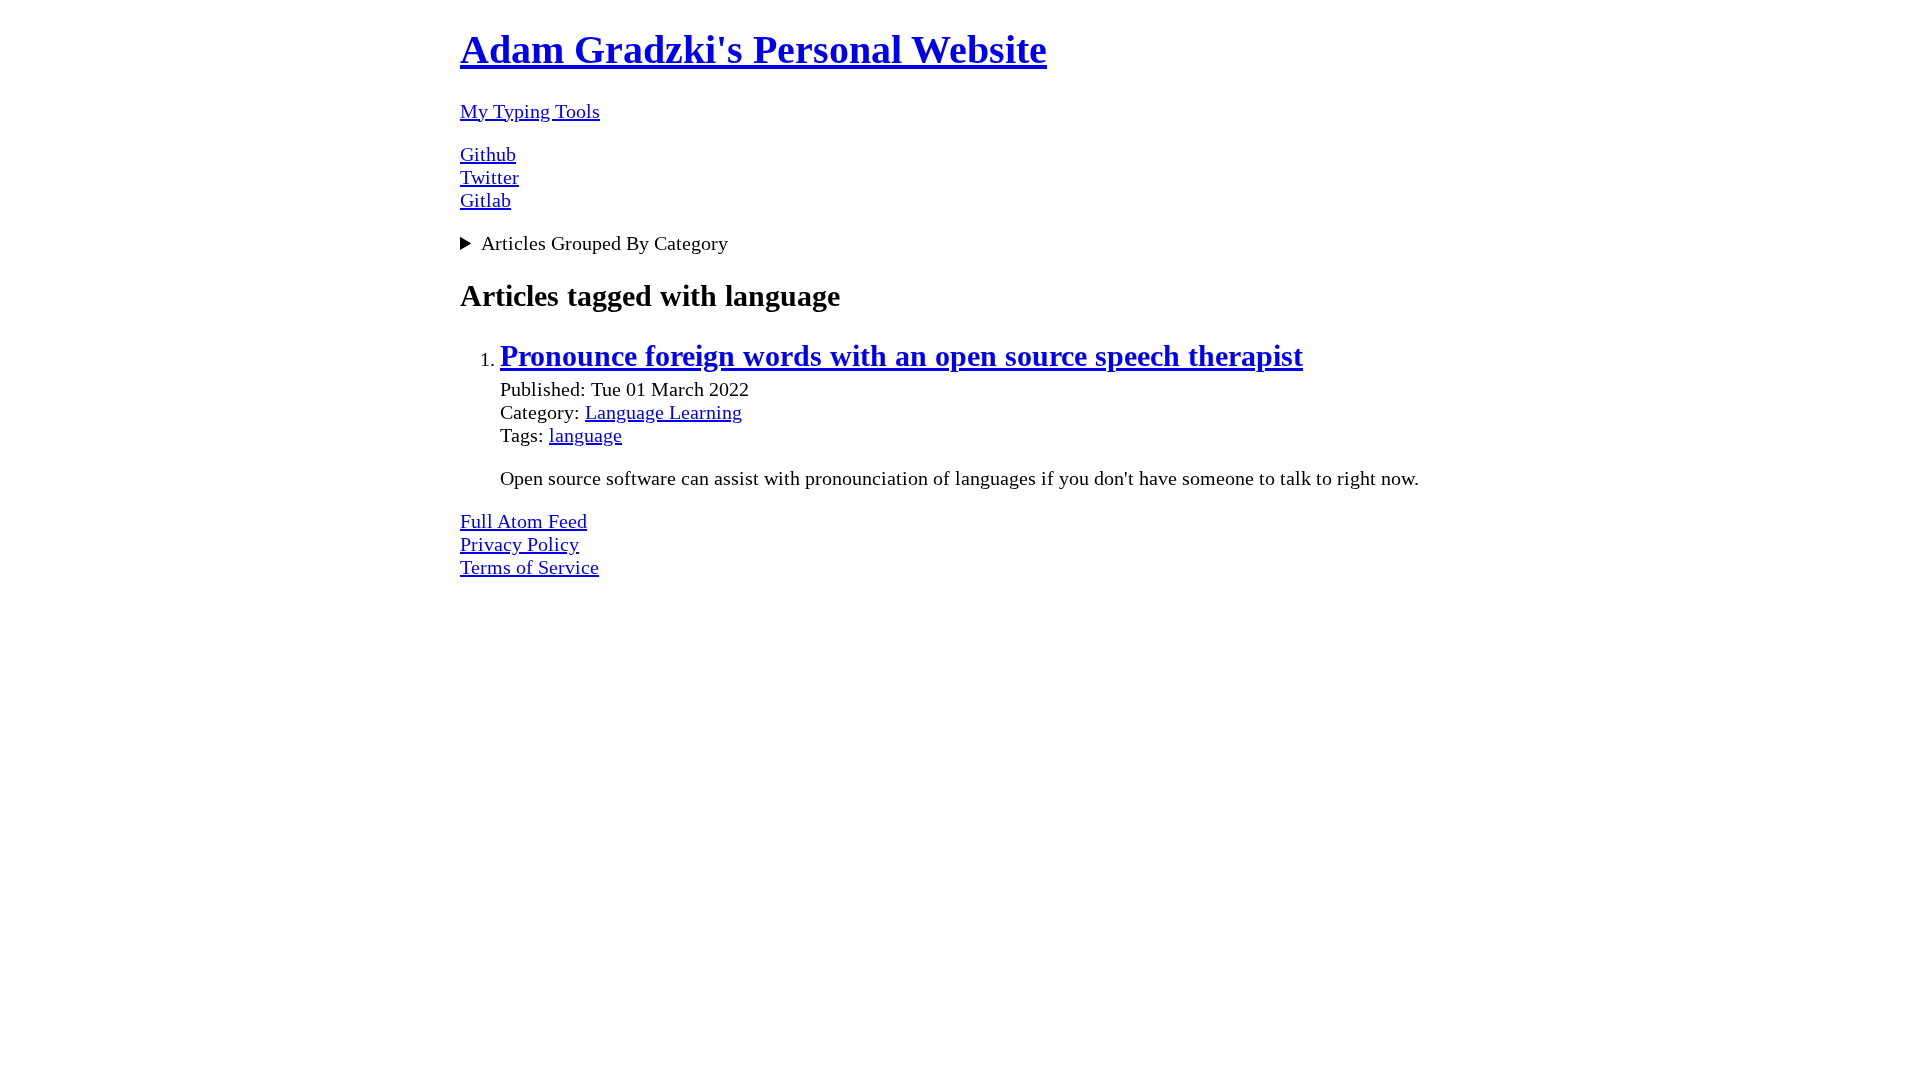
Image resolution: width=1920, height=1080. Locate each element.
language (585, 435)
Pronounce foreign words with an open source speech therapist (901, 355)
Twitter (489, 177)
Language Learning (663, 412)
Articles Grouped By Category (604, 243)
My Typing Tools (530, 111)
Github (488, 154)
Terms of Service (529, 567)
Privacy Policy (519, 544)
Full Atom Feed (523, 521)
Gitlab (485, 200)
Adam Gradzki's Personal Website (753, 49)
